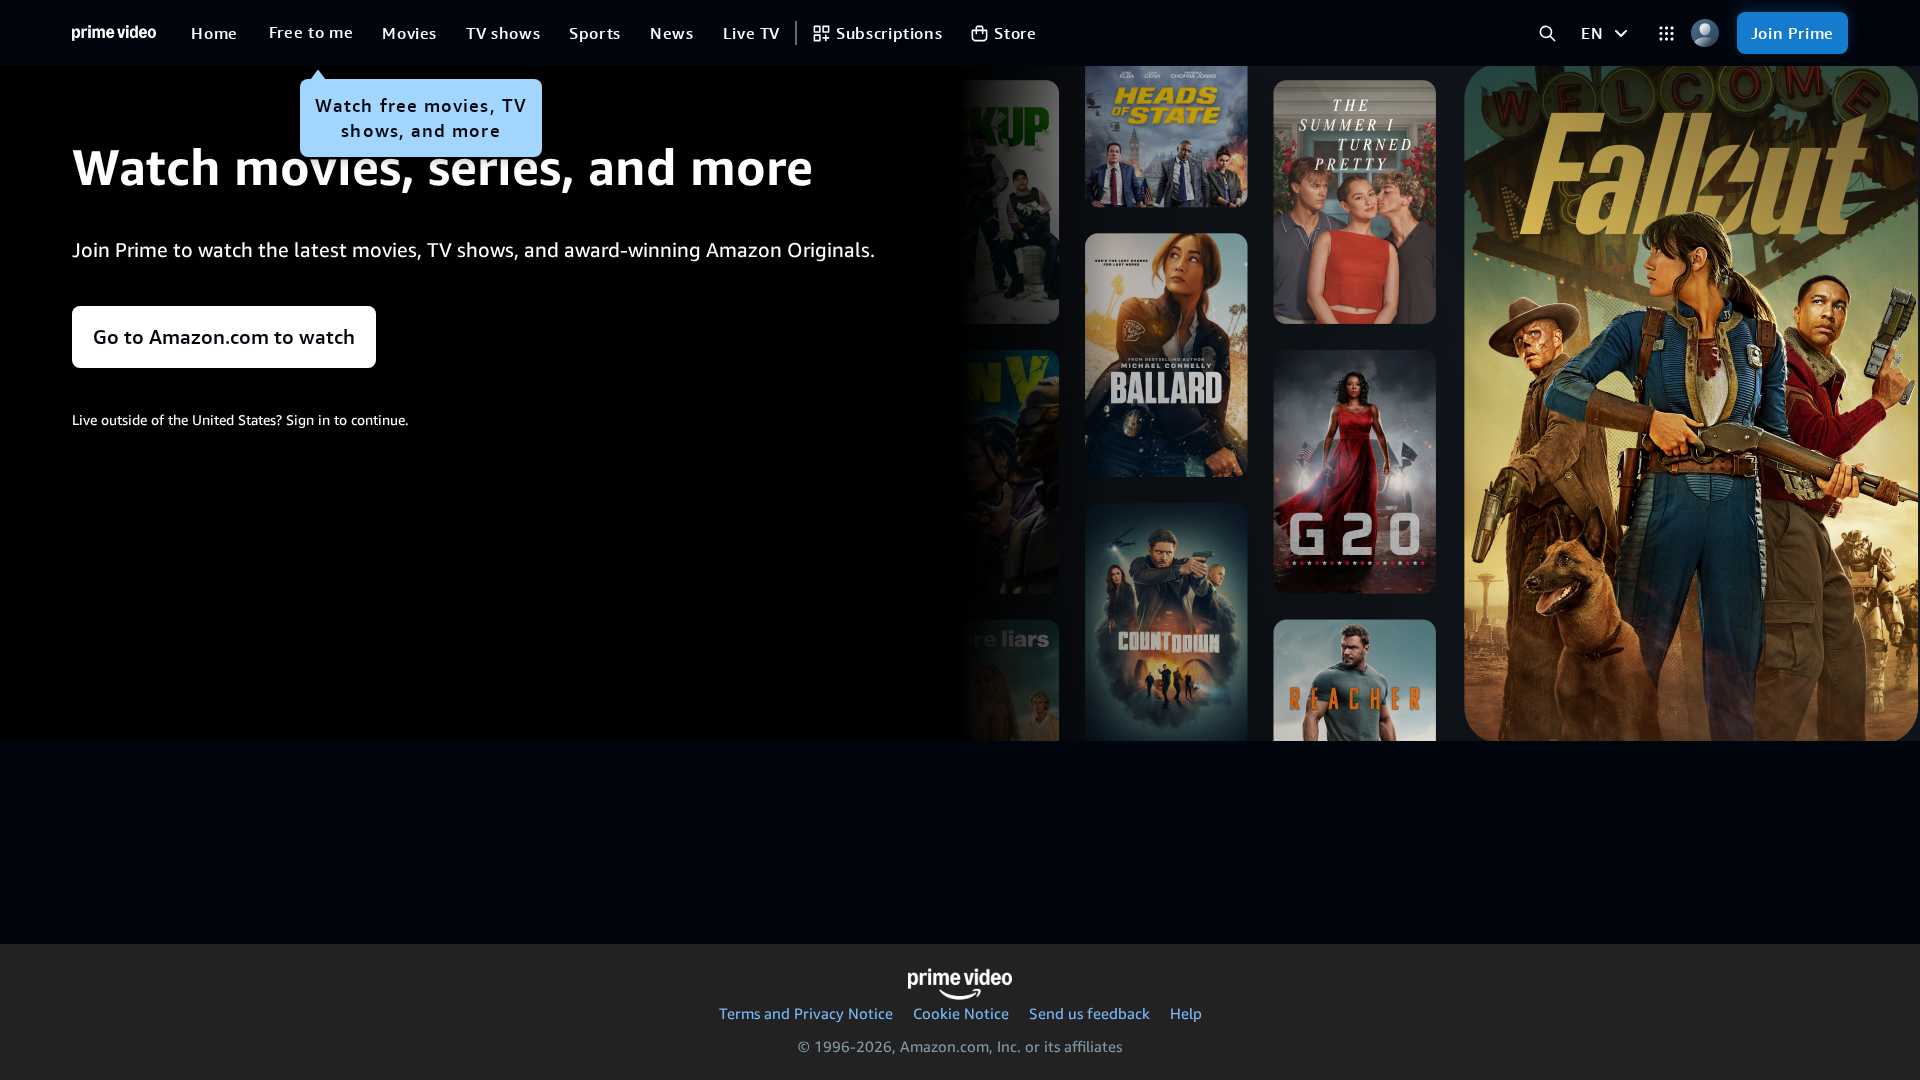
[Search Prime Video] (1547, 33)
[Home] (114, 33)
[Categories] (1666, 33)
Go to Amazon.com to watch (224, 337)
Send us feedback (1089, 1013)
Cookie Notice (961, 1013)
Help (1186, 1013)
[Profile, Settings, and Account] (1705, 33)
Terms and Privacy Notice (806, 1013)
